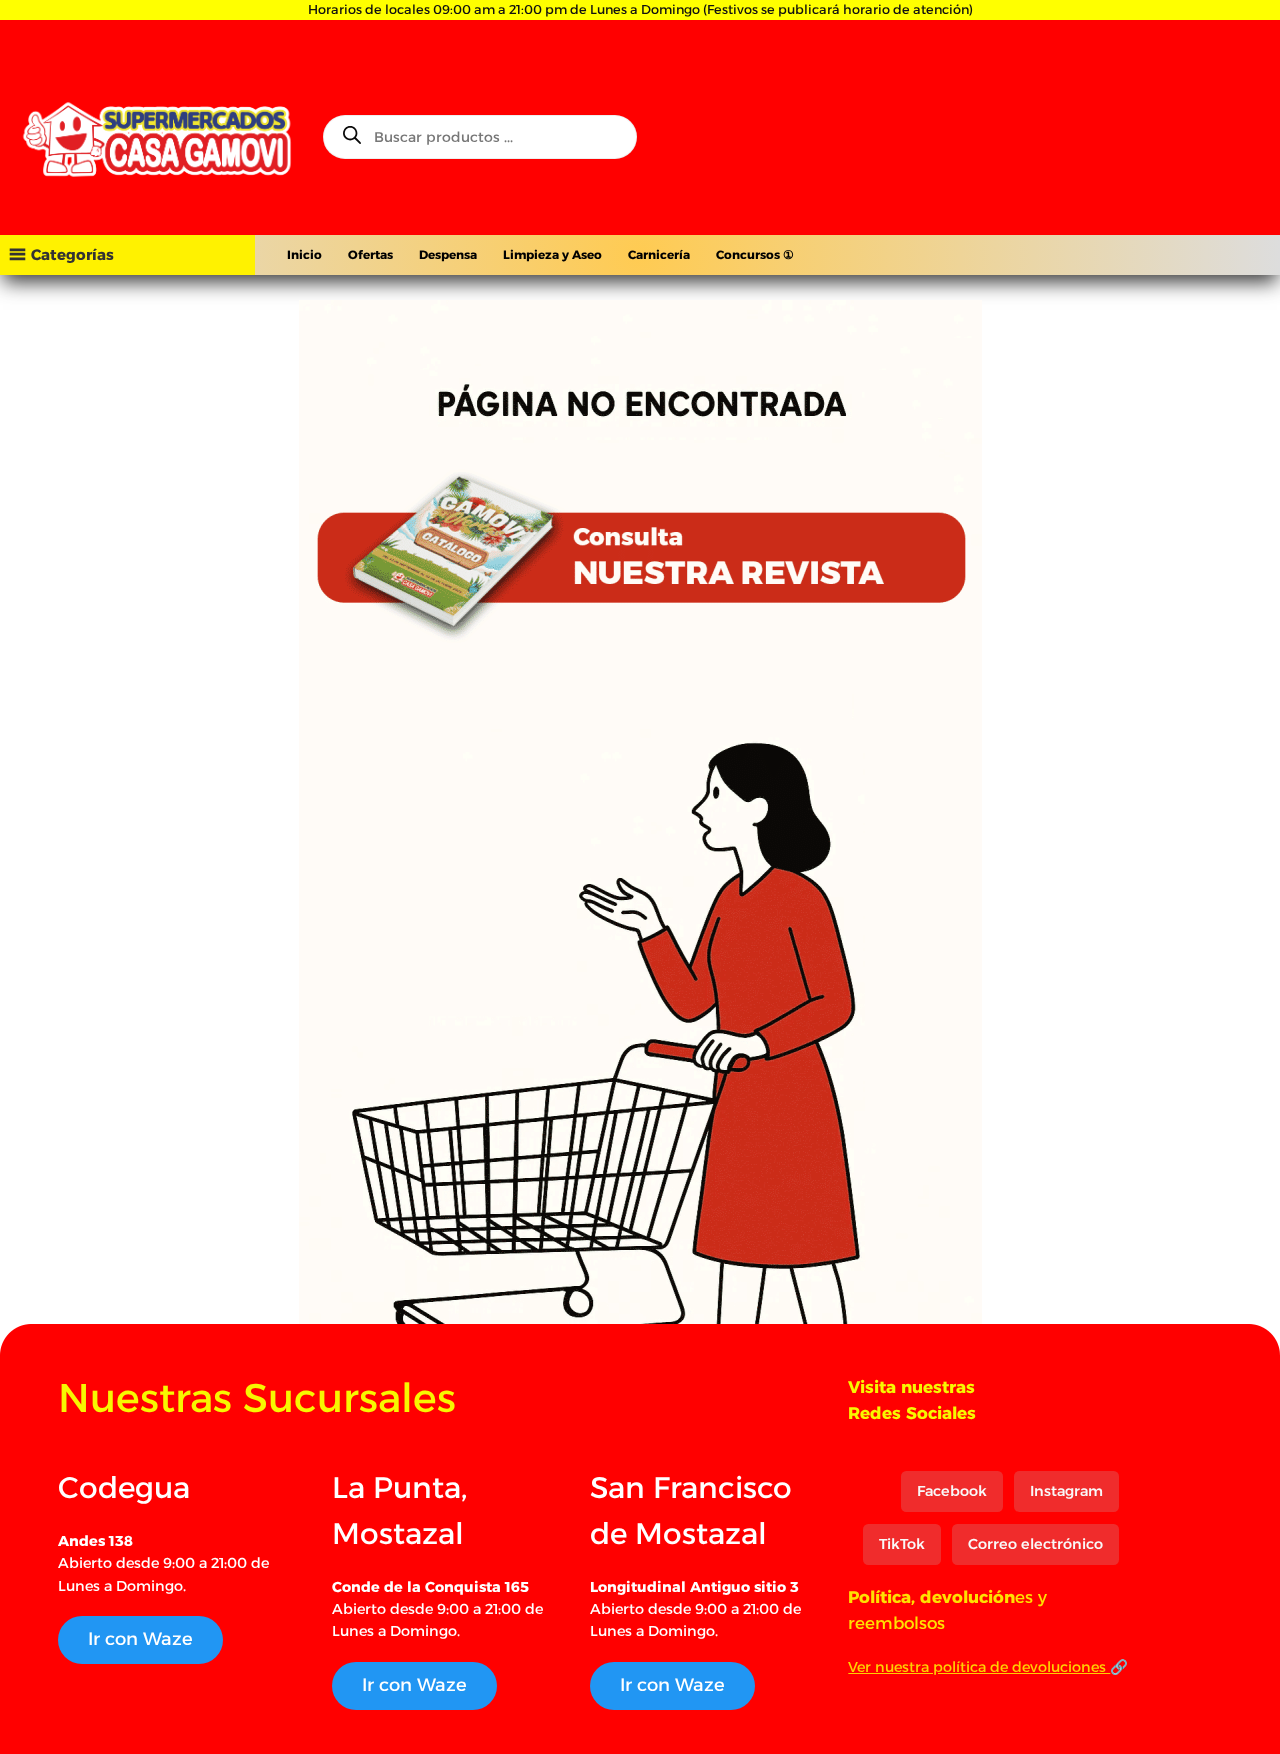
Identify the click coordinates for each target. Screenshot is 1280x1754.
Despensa (448, 254)
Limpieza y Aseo (552, 254)
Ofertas (370, 254)
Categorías (72, 254)
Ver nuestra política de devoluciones (979, 1667)
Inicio (304, 254)
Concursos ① (755, 254)
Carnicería (659, 254)
